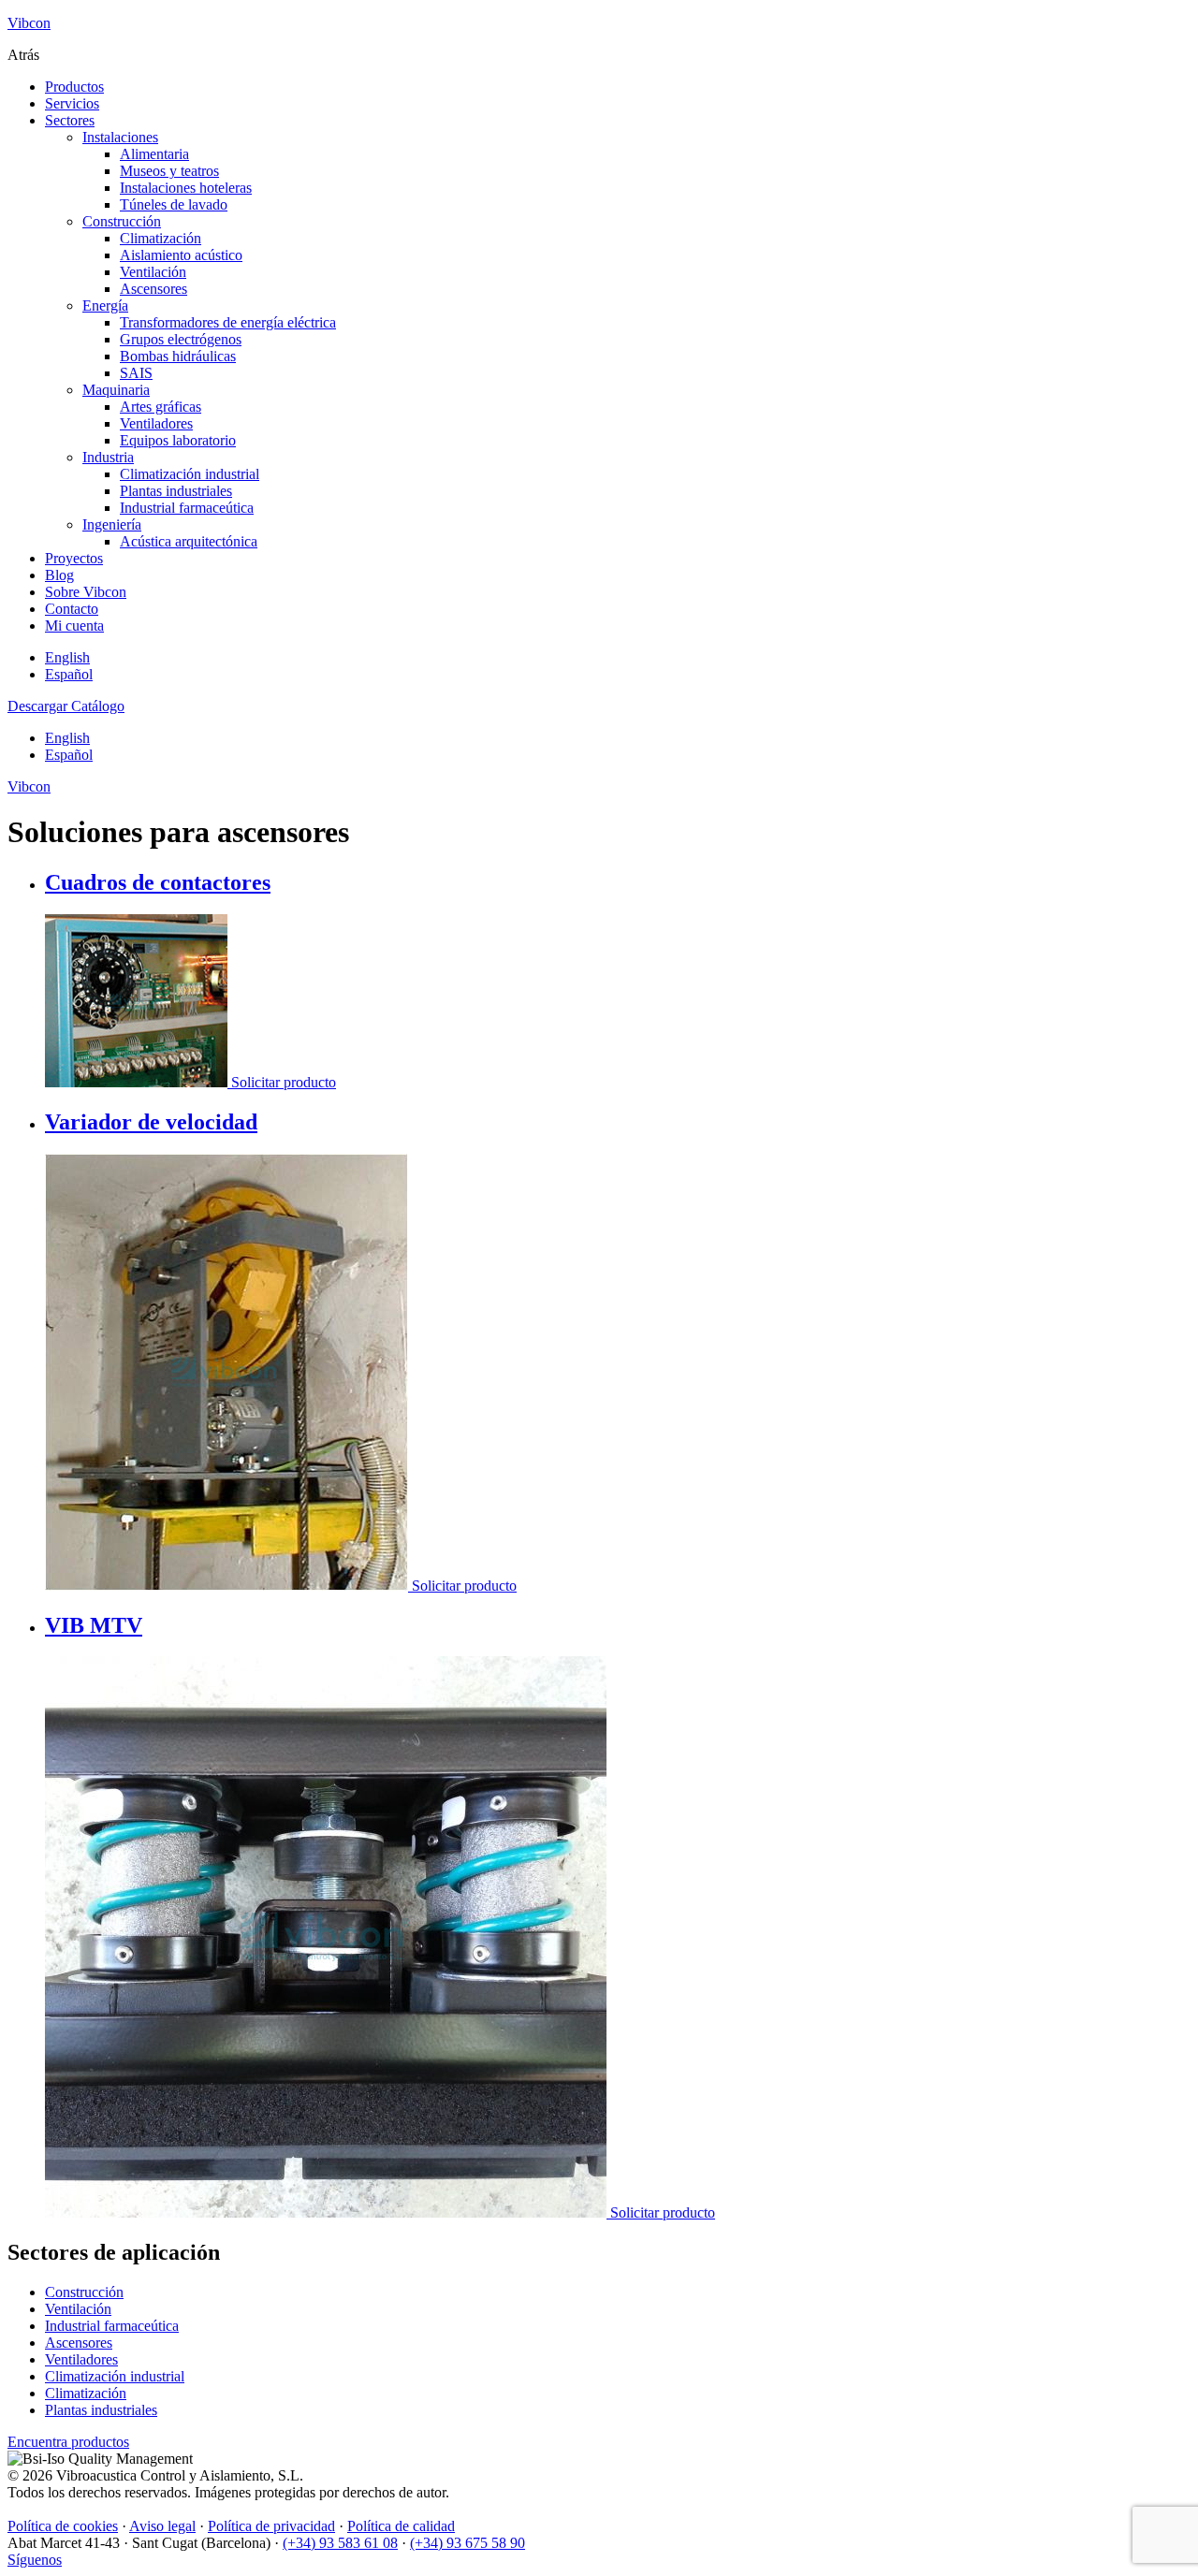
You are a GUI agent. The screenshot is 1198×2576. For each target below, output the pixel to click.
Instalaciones (120, 137)
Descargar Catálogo (66, 706)
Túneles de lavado (174, 204)
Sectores (70, 120)
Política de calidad (401, 2526)
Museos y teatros (169, 171)
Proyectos (74, 558)
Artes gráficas (161, 407)
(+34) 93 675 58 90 (468, 2543)
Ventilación (153, 272)
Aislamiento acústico (181, 255)
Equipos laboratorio (178, 440)
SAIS (136, 373)
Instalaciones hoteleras (186, 188)
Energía (105, 306)
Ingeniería (112, 524)
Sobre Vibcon (86, 592)
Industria (108, 457)
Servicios (72, 103)
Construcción (122, 221)
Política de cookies (63, 2526)
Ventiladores (156, 423)
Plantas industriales (176, 491)
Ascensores (153, 289)
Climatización (161, 238)
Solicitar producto (284, 1082)
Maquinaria (116, 390)
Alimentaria (154, 154)
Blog (59, 575)
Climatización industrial (190, 474)
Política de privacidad (271, 2526)
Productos (74, 87)
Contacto (72, 609)
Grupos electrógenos (181, 339)
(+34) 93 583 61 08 (340, 2543)
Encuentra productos (68, 2442)
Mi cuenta (74, 626)
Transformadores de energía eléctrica (228, 322)
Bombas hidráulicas (178, 356)
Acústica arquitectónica (189, 541)
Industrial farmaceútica (187, 508)
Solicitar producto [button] (663, 2212)
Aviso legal (162, 2526)
